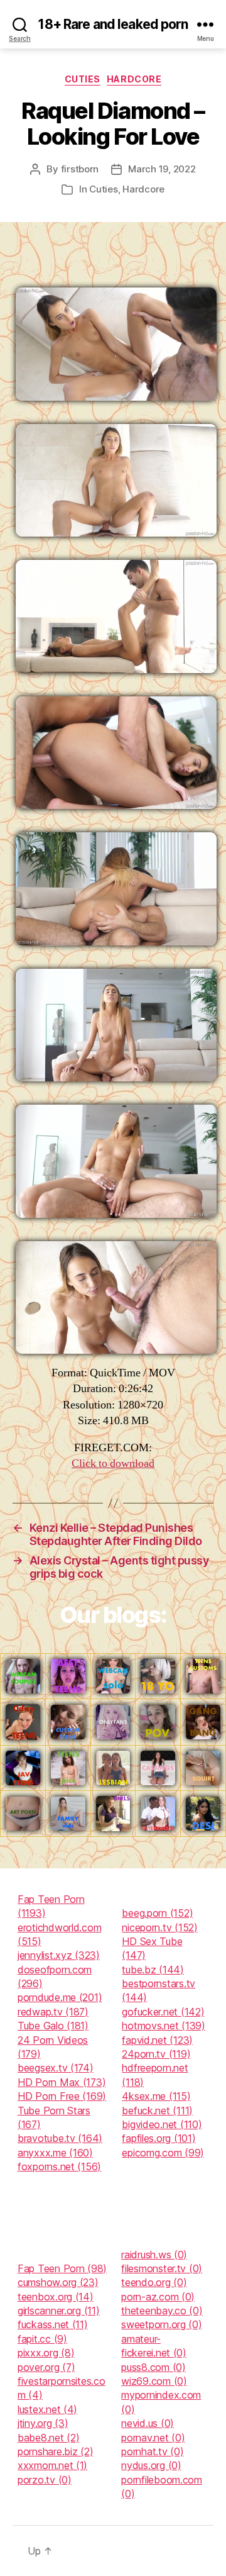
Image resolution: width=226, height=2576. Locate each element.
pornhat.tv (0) (152, 2451)
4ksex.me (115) (156, 2096)
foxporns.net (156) (59, 2166)
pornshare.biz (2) (55, 2451)
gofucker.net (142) (163, 2012)
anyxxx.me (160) (55, 2153)
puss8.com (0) (153, 2367)
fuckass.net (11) (53, 2324)
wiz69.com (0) (154, 2381)
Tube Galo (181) (53, 2026)
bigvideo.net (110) (162, 2124)
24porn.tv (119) (156, 2054)
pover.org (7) (46, 2367)
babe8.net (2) (49, 2438)
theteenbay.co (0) (162, 2311)
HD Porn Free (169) (62, 2096)
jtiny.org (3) (43, 2423)
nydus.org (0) (151, 2465)
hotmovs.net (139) (163, 2026)
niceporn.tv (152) (159, 1927)
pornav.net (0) (153, 2438)
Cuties (83, 79)
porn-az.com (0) (158, 2297)
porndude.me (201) (60, 1997)
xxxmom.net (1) (52, 2465)
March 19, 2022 (162, 169)
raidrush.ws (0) (154, 2255)
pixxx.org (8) (46, 2353)
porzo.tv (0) (45, 2480)
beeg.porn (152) (157, 1913)
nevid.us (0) (148, 2423)
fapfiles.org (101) (159, 2138)
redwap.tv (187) (53, 2012)
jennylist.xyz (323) (59, 1955)
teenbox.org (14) (56, 2297)
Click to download (113, 1464)
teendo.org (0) (154, 2282)
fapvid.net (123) (157, 2040)
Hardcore (134, 79)
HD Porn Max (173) (62, 2082)
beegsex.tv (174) (56, 2068)
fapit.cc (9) (42, 2339)
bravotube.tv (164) (60, 2138)
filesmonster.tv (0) (162, 2268)
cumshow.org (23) (58, 2282)
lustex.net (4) (47, 2409)
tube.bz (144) (153, 1970)
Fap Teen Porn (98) (62, 2268)
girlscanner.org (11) (59, 2311)
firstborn (80, 169)
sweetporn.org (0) (161, 2324)
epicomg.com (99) (163, 2153)
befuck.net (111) (157, 2110)
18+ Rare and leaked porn (113, 24)
